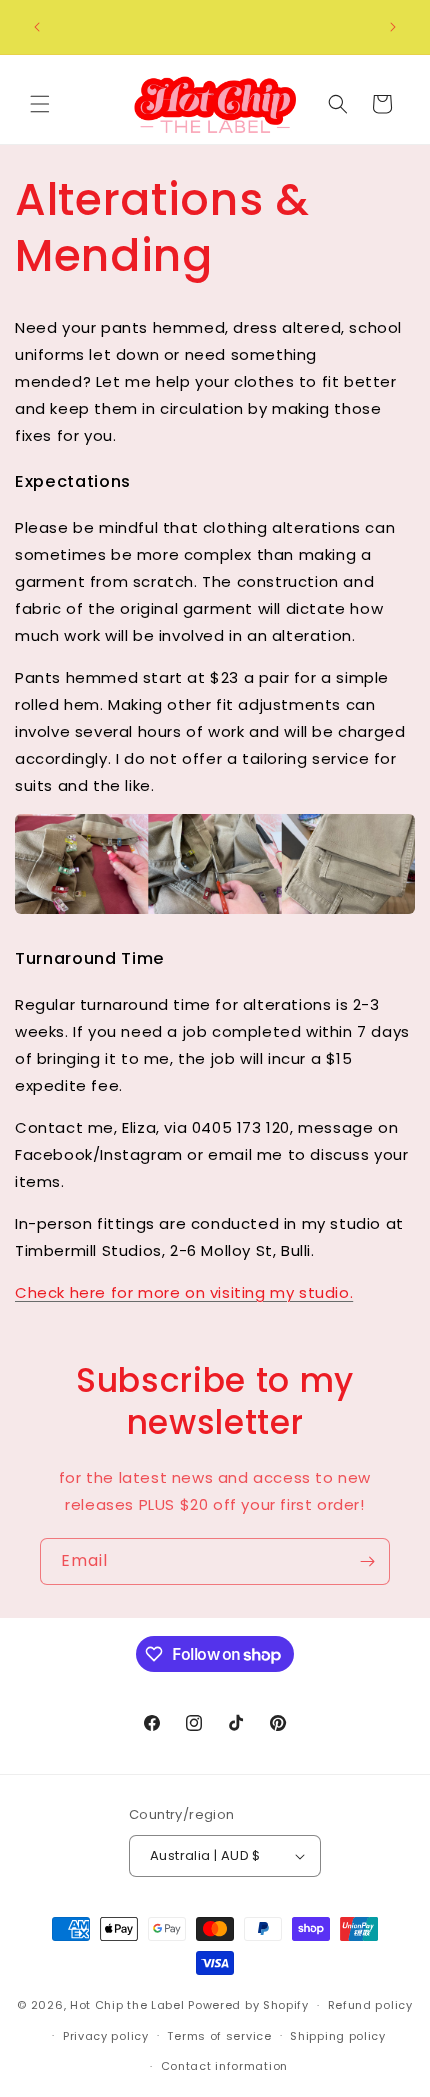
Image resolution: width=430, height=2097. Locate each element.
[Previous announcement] (37, 27)
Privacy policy (106, 2036)
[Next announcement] (393, 27)
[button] (40, 104)
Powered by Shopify (248, 2005)
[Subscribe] (367, 1561)
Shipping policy (338, 2036)
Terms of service (219, 2036)
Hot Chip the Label (127, 2005)
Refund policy (370, 2005)
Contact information (224, 2066)
